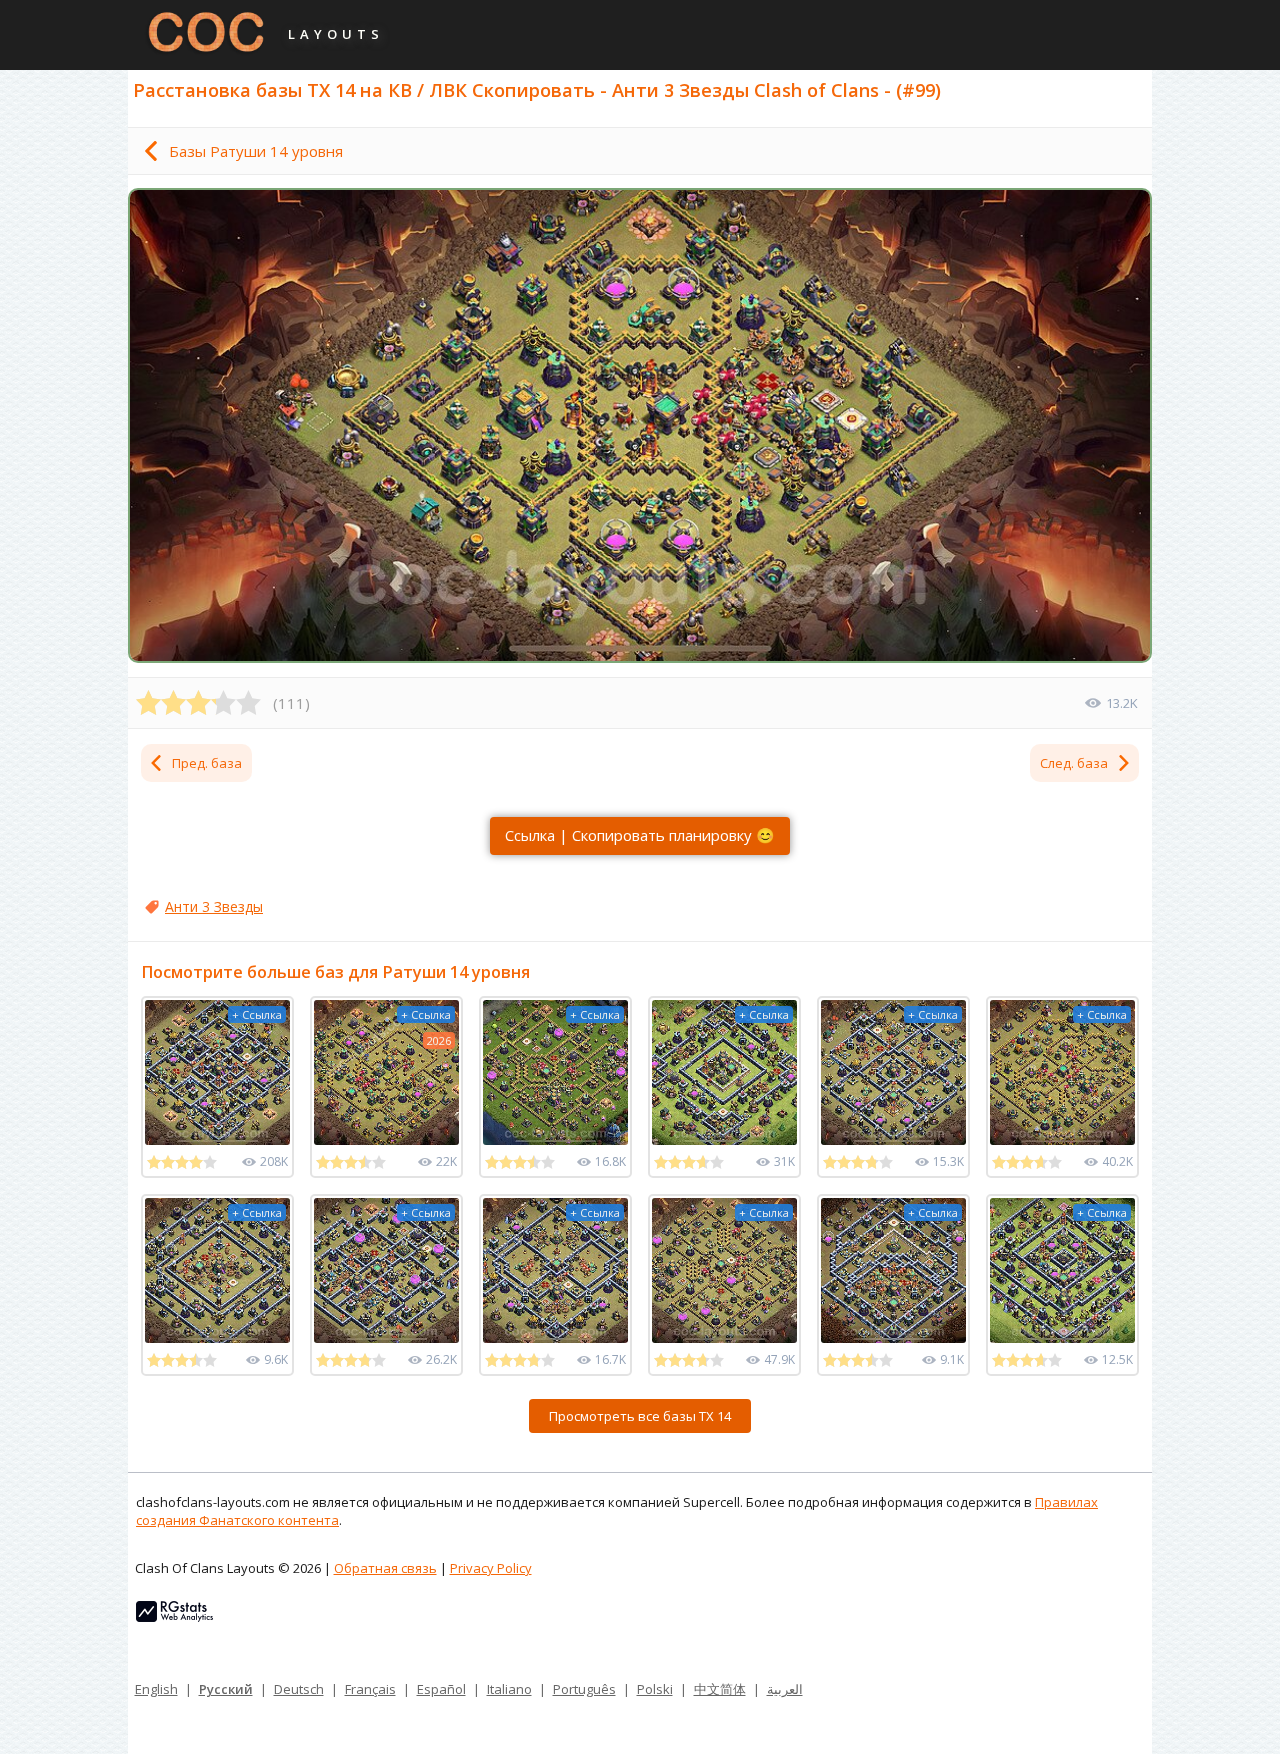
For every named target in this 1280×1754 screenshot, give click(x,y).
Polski (655, 1689)
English (156, 1689)
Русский (226, 1689)
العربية (785, 1689)
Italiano (509, 1689)
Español (441, 1689)
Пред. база (207, 763)
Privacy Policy (491, 1568)
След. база (1074, 763)
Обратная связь (385, 1568)
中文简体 (720, 1689)
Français (370, 1689)
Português (584, 1689)
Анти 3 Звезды (214, 906)
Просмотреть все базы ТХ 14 (640, 1416)
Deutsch (299, 1689)
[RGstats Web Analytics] (174, 1617)
